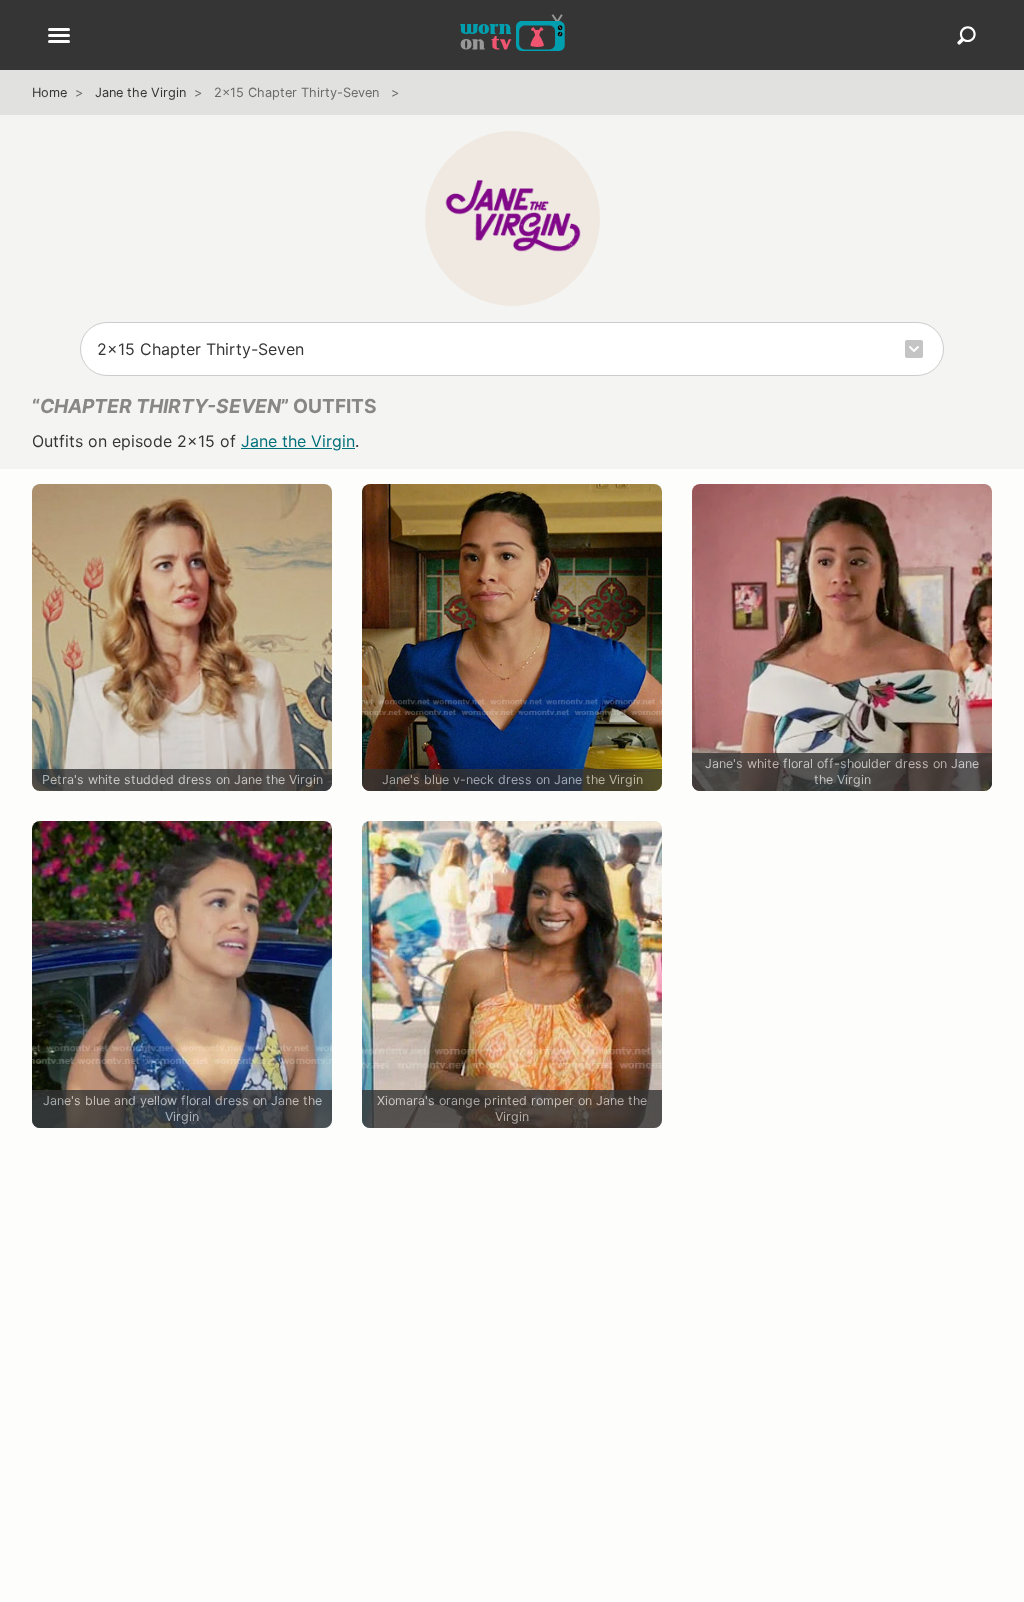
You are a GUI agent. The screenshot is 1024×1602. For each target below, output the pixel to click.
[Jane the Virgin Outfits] (512, 218)
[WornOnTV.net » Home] (512, 35)
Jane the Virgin (140, 92)
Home (49, 92)
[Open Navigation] (59, 37)
